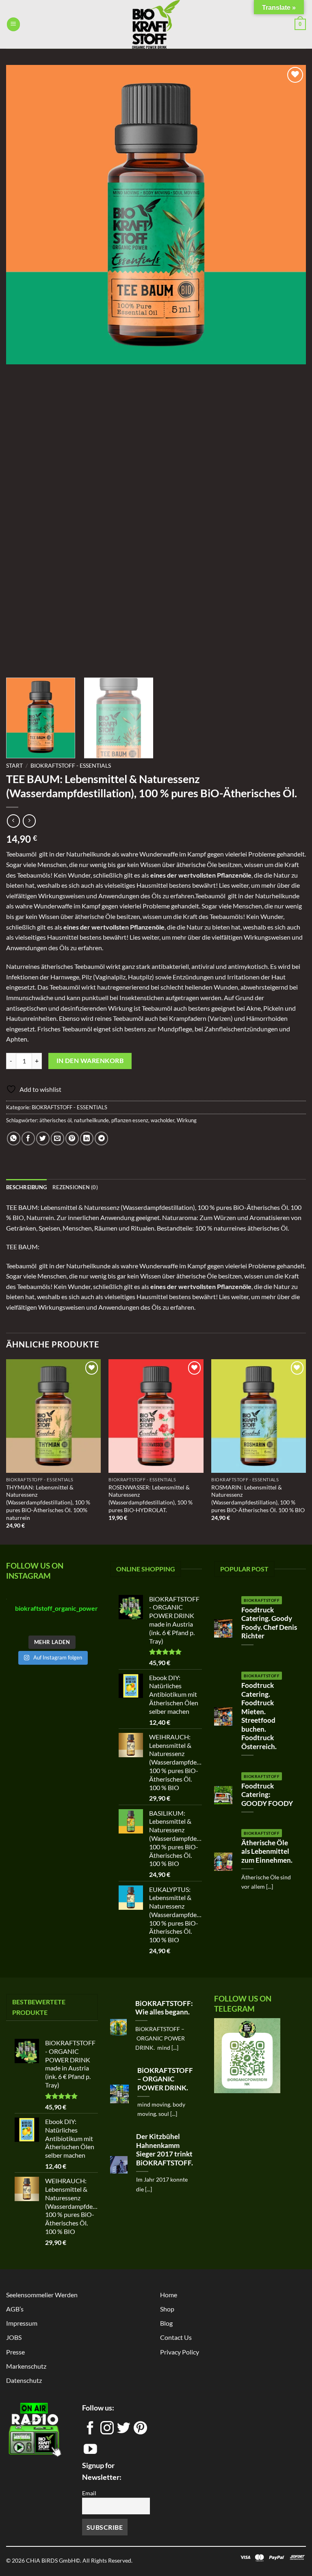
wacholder (162, 1120)
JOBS (14, 2337)
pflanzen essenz (130, 1120)
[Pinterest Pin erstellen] (72, 1138)
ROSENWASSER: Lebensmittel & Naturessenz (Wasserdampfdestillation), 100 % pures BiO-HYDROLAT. (151, 1499)
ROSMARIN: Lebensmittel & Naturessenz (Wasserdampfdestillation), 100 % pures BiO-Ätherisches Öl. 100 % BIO (258, 1499)
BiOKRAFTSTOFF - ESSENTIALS (71, 766)
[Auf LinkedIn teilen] (87, 1138)
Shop (167, 2309)
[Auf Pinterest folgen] (140, 2431)
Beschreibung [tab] (26, 1187)
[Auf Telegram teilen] (101, 1138)
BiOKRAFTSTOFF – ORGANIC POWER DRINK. (165, 2079)
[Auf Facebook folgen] (90, 2431)
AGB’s (15, 2309)
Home (169, 2295)
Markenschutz (26, 2366)
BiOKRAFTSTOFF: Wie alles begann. (164, 2008)
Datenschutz (24, 2380)
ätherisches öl (55, 1120)
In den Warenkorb (90, 1061)
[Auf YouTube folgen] (90, 2452)
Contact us (176, 2337)
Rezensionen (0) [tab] (75, 1187)
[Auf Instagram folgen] (107, 2431)
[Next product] (13, 821)
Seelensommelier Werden (42, 2295)
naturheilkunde (91, 1120)
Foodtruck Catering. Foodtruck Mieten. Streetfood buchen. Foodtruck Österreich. (259, 1716)
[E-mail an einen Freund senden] (57, 1138)
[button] (13, 24)
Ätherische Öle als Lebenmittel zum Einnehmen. (267, 1852)
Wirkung (187, 1120)
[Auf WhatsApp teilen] (14, 1138)
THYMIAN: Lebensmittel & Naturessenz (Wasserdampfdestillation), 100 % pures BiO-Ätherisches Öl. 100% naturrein (48, 1502)
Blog (166, 2323)
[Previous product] (29, 821)
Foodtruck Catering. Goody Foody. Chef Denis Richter (269, 1623)
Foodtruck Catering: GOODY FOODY (267, 1795)
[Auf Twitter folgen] (124, 2431)
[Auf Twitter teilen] (43, 1138)
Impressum (22, 2323)
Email (89, 2493)
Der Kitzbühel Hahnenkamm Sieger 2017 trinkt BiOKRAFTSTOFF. (165, 2150)
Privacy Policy (180, 2352)
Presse (15, 2352)
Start (14, 766)
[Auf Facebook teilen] (28, 1138)
